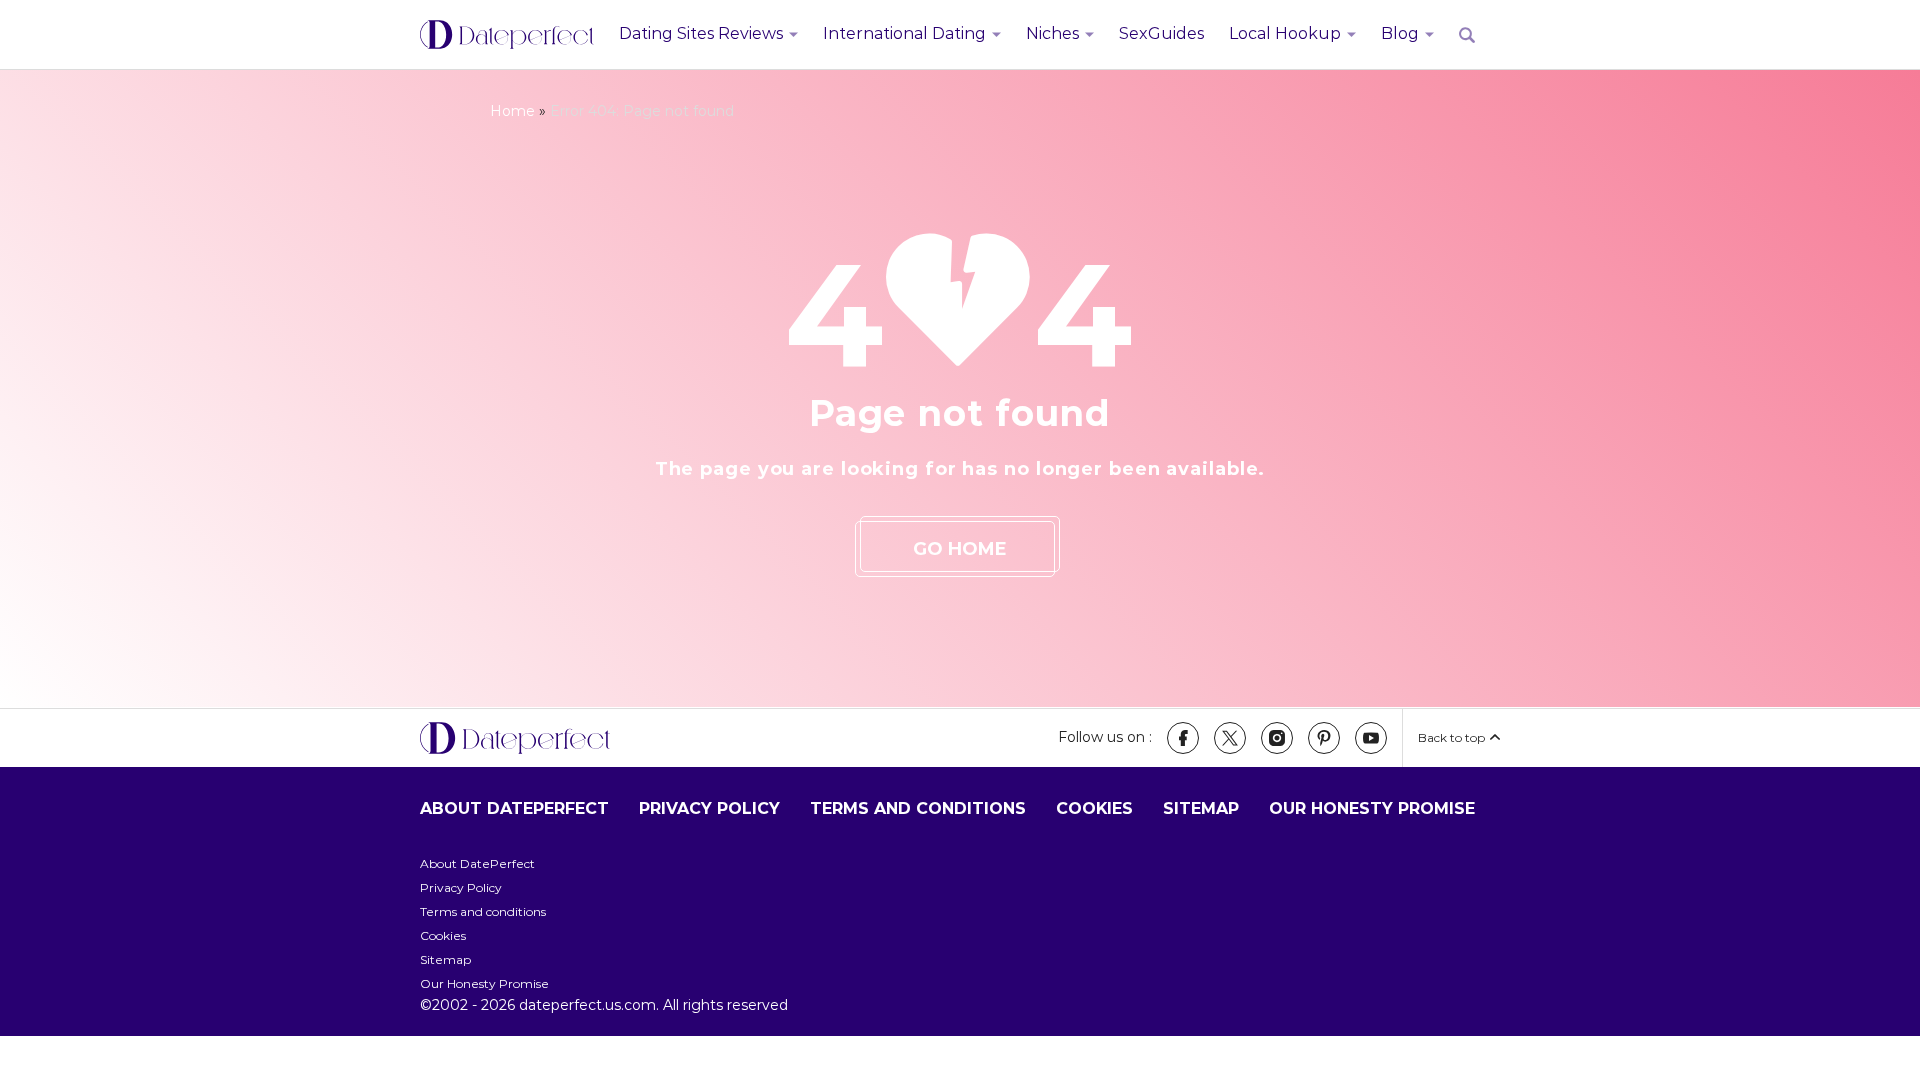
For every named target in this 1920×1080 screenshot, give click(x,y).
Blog (1400, 33)
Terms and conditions (918, 808)
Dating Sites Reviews (701, 33)
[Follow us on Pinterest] (1324, 738)
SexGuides (1161, 33)
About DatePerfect (514, 808)
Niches (1052, 33)
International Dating (904, 33)
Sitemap (1201, 808)
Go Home (960, 549)
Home (512, 111)
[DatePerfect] (507, 35)
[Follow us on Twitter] (1230, 738)
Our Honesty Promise (1372, 808)
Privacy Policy (709, 808)
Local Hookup (1285, 33)
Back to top (1451, 737)
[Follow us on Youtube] (1371, 738)
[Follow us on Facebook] (1183, 738)
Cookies (1094, 808)
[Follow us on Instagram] (1277, 738)
